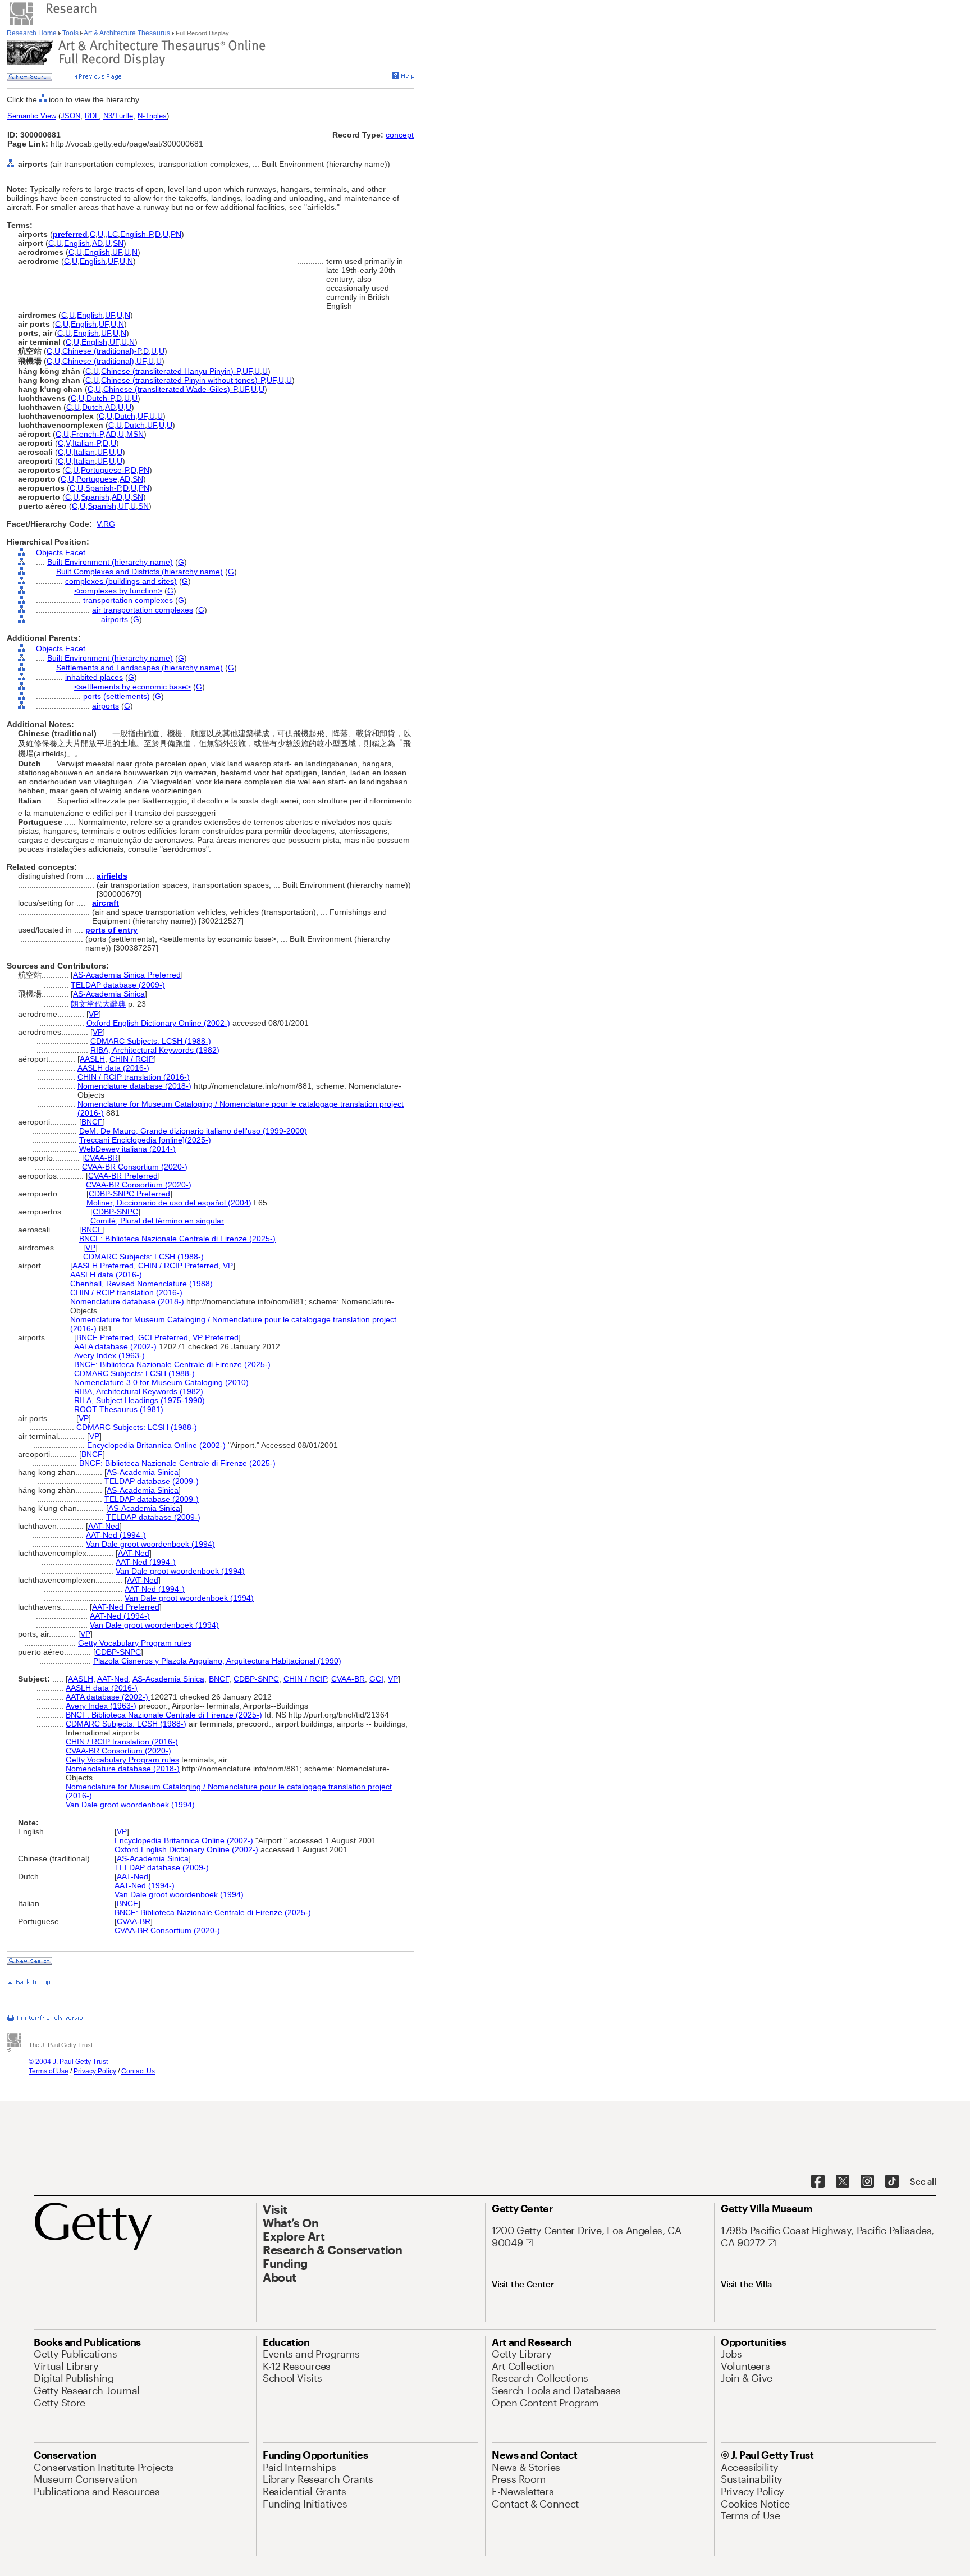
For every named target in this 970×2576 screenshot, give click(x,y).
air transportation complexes (143, 610)
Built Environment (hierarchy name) (110, 562)
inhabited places (94, 677)
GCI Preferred (163, 1337)
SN (118, 243)
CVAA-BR (101, 1158)
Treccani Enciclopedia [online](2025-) (145, 1140)
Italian (84, 452)
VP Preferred (216, 1337)
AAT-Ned (104, 1526)
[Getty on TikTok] (892, 2182)
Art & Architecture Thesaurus (127, 33)
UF (117, 252)
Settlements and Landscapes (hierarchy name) (139, 668)
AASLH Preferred (103, 1266)
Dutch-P (100, 398)
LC (113, 234)
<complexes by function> (118, 591)
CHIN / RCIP (132, 1059)
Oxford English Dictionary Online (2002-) (158, 1023)
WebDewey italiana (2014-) (127, 1149)
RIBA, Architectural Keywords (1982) (155, 1050)
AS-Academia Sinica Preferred (127, 975)
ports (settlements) (116, 696)
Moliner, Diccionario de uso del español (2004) (169, 1203)
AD (97, 243)
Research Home (33, 33)
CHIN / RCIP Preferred (178, 1266)
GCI (376, 1679)
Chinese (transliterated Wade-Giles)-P (170, 389)
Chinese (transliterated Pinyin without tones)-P (183, 380)
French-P (87, 434)
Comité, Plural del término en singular (157, 1221)
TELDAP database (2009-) (118, 985)
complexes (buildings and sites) (121, 581)
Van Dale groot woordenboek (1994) (150, 1544)
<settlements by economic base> (132, 687)
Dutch (92, 407)
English (77, 243)
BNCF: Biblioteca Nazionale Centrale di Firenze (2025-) (177, 1239)
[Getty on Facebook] (818, 2182)
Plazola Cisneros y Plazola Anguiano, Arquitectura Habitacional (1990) (217, 1661)
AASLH (92, 1059)
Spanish (95, 497)
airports (115, 619)
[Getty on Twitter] (843, 2182)
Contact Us (138, 2071)
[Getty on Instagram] (867, 2182)
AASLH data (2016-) (113, 1068)
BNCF (92, 1122)
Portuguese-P (105, 470)
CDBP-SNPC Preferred (129, 1194)
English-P (136, 234)
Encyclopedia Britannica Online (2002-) (156, 1445)
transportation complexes (128, 600)
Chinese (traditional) (98, 361)
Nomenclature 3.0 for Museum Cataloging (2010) (161, 1382)
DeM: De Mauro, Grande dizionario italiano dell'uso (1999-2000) (193, 1131)
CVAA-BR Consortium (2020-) (135, 1167)
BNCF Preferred (105, 1337)
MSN (135, 434)
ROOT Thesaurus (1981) (119, 1409)
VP (94, 1014)
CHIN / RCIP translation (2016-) (134, 1077)
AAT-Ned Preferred (126, 1607)
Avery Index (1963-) (109, 1355)
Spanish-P (103, 488)
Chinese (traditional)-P (102, 351)
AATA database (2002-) (116, 1346)
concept (400, 135)
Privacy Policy (95, 2071)
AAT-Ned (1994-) (116, 1535)
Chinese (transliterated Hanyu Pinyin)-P (171, 371)
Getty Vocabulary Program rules (135, 1643)
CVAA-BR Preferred (123, 1176)
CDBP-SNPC (115, 1212)
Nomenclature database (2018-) (134, 1086)
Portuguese (97, 479)
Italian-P (86, 443)
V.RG (106, 524)
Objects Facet (61, 552)
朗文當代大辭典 (98, 1004)
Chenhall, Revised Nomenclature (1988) (141, 1284)
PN (176, 234)
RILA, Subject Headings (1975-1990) (139, 1400)
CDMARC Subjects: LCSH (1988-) (151, 1041)
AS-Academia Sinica (109, 994)
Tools (70, 33)
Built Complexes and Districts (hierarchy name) (139, 572)
